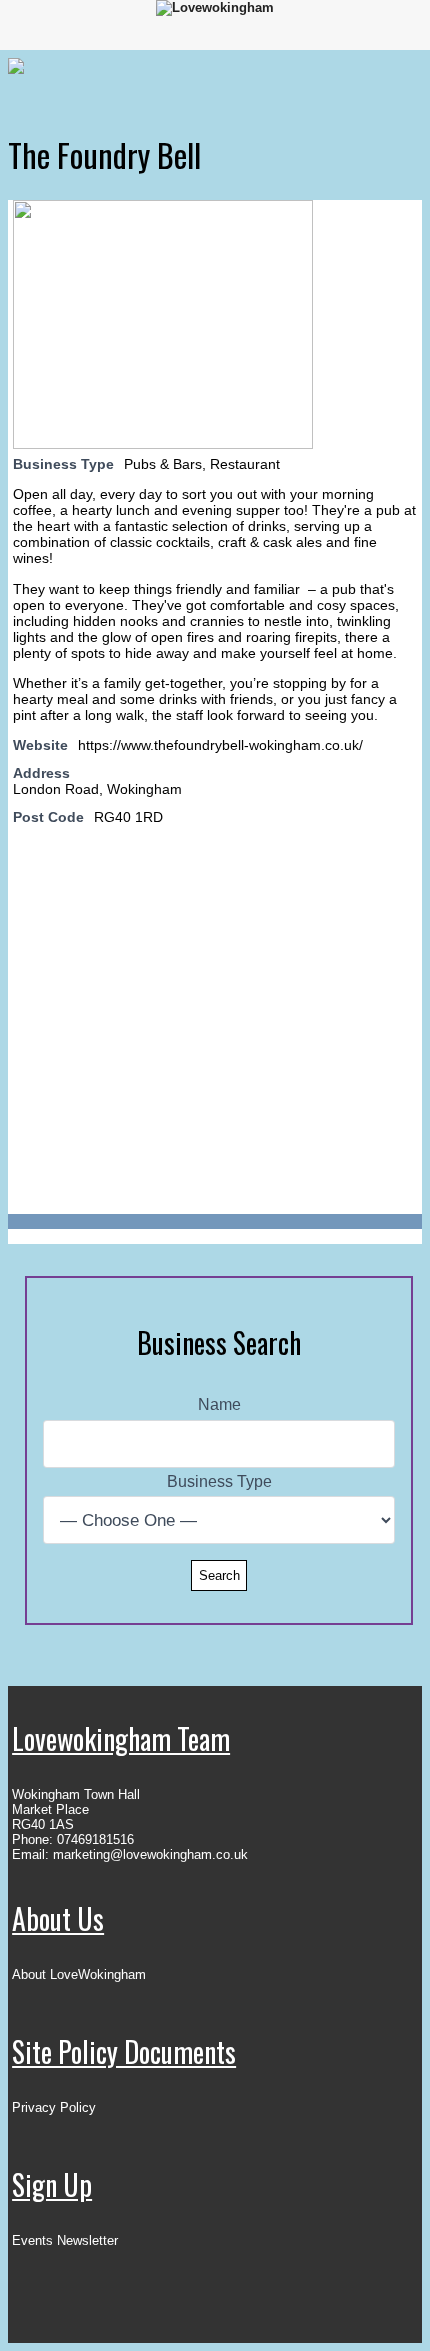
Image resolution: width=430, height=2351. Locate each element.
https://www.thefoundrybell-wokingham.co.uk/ (220, 745)
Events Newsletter (65, 2240)
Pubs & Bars (163, 464)
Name (219, 1404)
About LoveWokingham (79, 1974)
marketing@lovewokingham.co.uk (150, 1854)
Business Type (219, 1481)
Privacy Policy (54, 2107)
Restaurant (245, 464)
